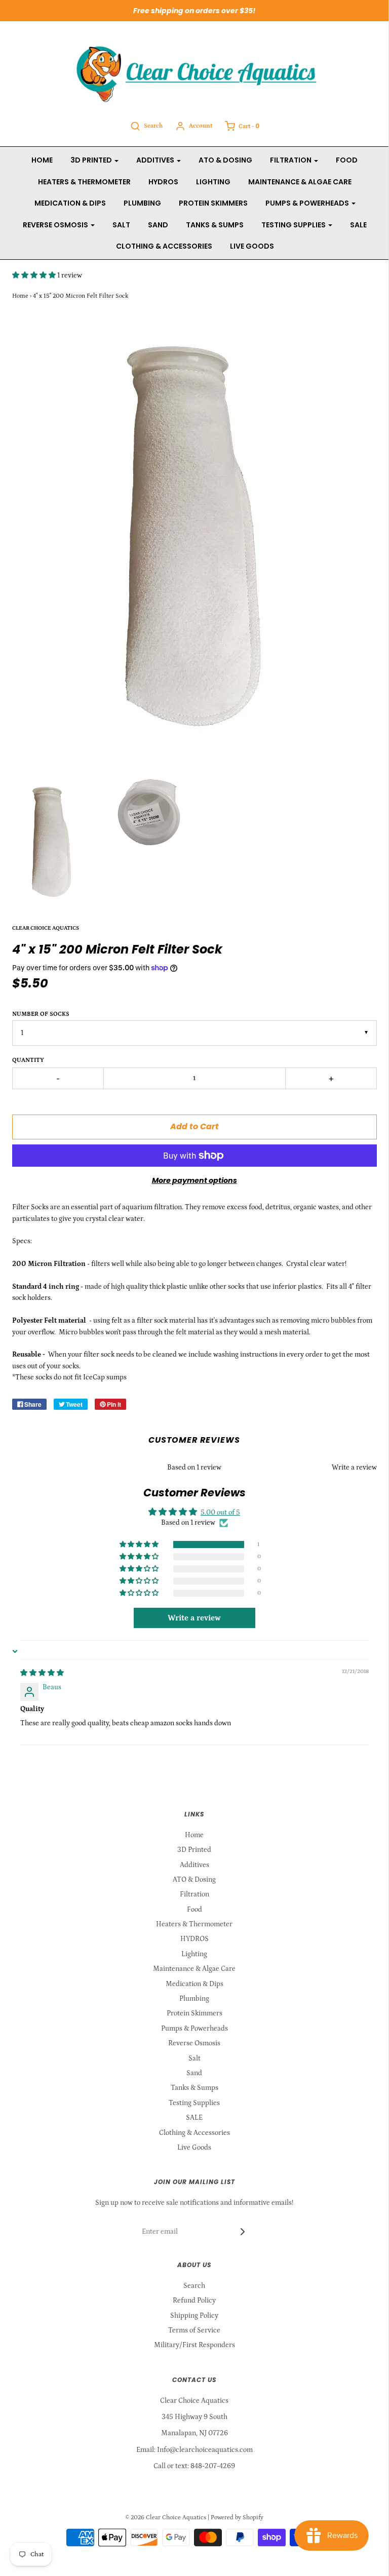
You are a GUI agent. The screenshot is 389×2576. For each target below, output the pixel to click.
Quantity (28, 1060)
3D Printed (194, 1850)
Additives (194, 1865)
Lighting (213, 182)
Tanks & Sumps (215, 225)
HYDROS (163, 182)
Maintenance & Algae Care (300, 182)
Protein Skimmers (213, 203)
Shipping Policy (194, 2316)
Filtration (194, 1894)
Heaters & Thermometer (84, 182)
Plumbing (142, 203)
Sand (158, 225)
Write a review (354, 1468)
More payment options (194, 1180)
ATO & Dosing (225, 160)
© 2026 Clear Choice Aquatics (166, 2518)
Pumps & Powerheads (194, 2029)
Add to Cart (194, 1126)
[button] (35, 275)
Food (347, 160)
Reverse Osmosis (194, 2043)
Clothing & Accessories (164, 246)
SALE (358, 225)
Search (194, 2286)
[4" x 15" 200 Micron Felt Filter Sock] (52, 843)
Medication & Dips (70, 203)
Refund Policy (194, 2301)
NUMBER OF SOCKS (41, 1014)
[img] (42, 1673)
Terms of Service (194, 2330)
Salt (121, 225)
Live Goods (252, 246)
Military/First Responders (194, 2345)
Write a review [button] (194, 1618)
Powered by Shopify (237, 2518)
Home (42, 160)
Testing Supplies (194, 2103)
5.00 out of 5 (220, 1513)
